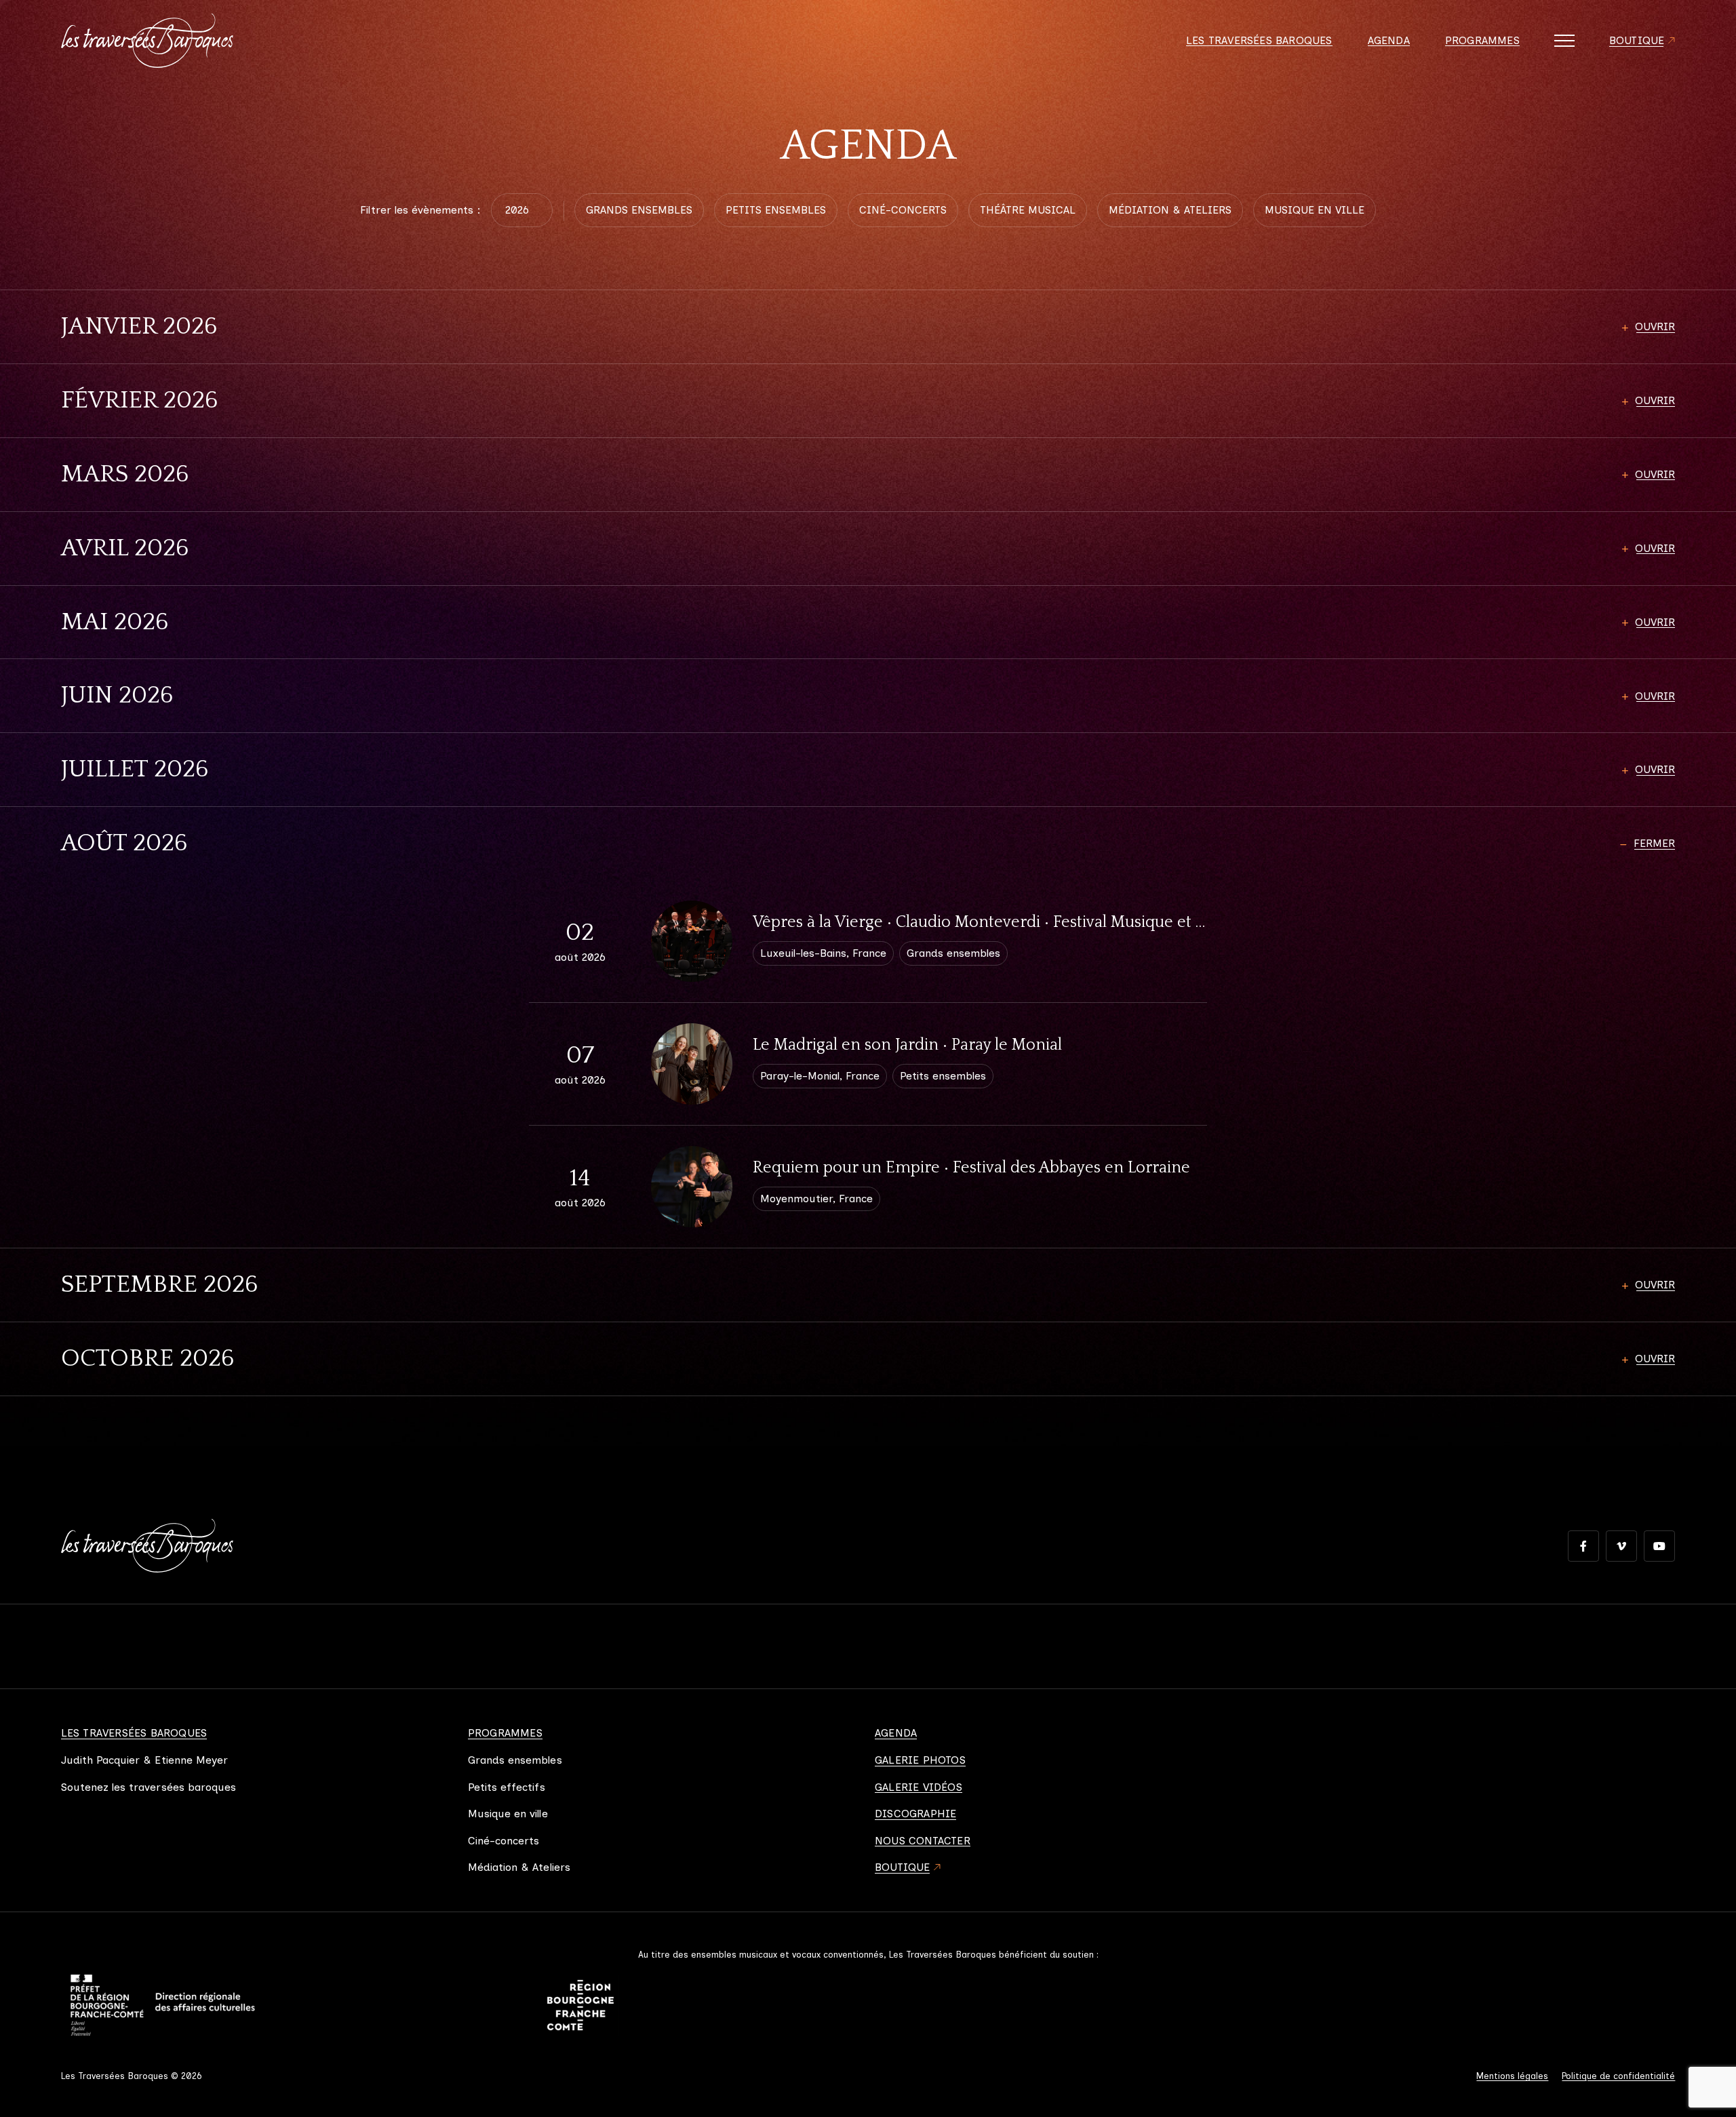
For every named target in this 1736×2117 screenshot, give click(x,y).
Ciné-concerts (504, 1841)
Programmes (1482, 41)
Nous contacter (923, 1841)
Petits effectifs (507, 1787)
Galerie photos (920, 1760)
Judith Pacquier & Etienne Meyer (145, 1760)
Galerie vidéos (919, 1787)
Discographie (915, 1814)
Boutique (1637, 41)
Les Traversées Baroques (1259, 41)
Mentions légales (1512, 2076)
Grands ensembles (515, 1760)
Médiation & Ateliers (519, 1867)
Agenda (1389, 41)
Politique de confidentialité (1618, 2076)
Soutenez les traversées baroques (149, 1787)
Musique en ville (508, 1814)
